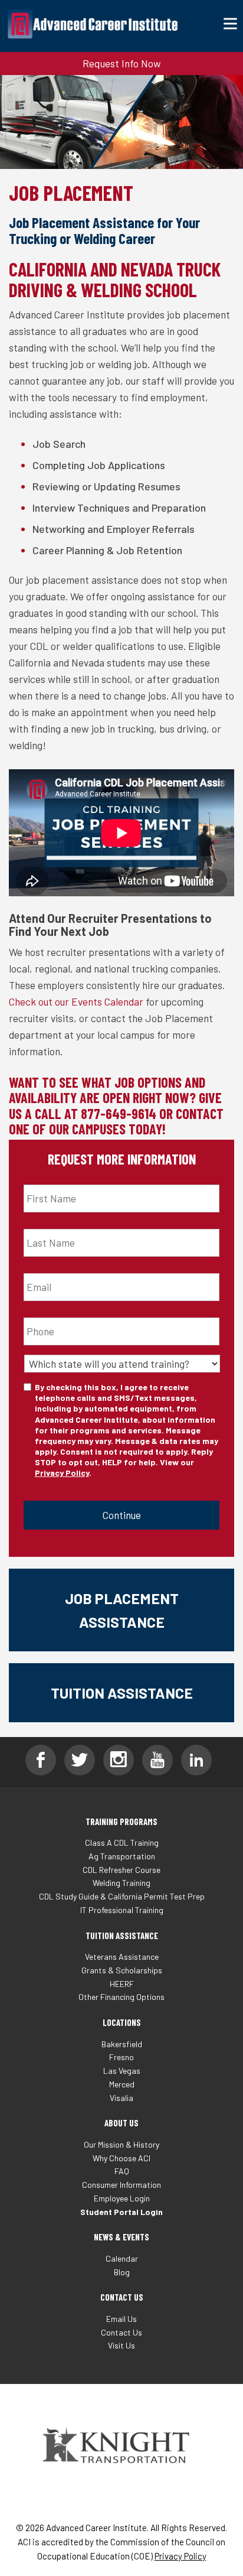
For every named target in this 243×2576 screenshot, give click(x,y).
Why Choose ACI (121, 2158)
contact (200, 1113)
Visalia (121, 2098)
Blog (122, 2272)
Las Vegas (122, 2071)
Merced (122, 2084)
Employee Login (122, 2198)
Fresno (121, 2057)
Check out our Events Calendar (76, 1001)
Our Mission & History (121, 2144)
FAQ (122, 2171)
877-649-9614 (119, 1113)
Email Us (121, 2319)
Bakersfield (122, 2044)
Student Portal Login (121, 2212)
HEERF (122, 1984)
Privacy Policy (62, 1473)
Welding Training (121, 1883)
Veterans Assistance (122, 1957)
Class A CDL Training (122, 1842)
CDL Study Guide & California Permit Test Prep (122, 1896)
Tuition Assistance (122, 1693)
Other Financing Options (121, 1997)
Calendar (122, 2258)
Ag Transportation (122, 1856)
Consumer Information (121, 2185)
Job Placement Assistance (122, 1610)
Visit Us (121, 2345)
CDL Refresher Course (121, 1870)
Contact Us (121, 2332)
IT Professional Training (122, 1910)
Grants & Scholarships (122, 1970)
